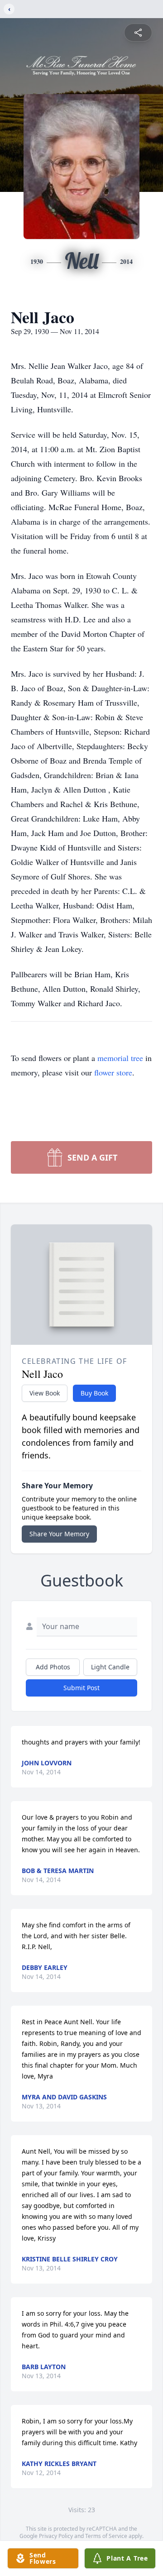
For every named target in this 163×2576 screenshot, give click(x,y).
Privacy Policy (56, 2536)
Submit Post (81, 1688)
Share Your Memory (59, 1534)
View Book (45, 1393)
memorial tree (120, 1058)
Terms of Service (106, 2536)
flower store (113, 1072)
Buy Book (94, 1393)
